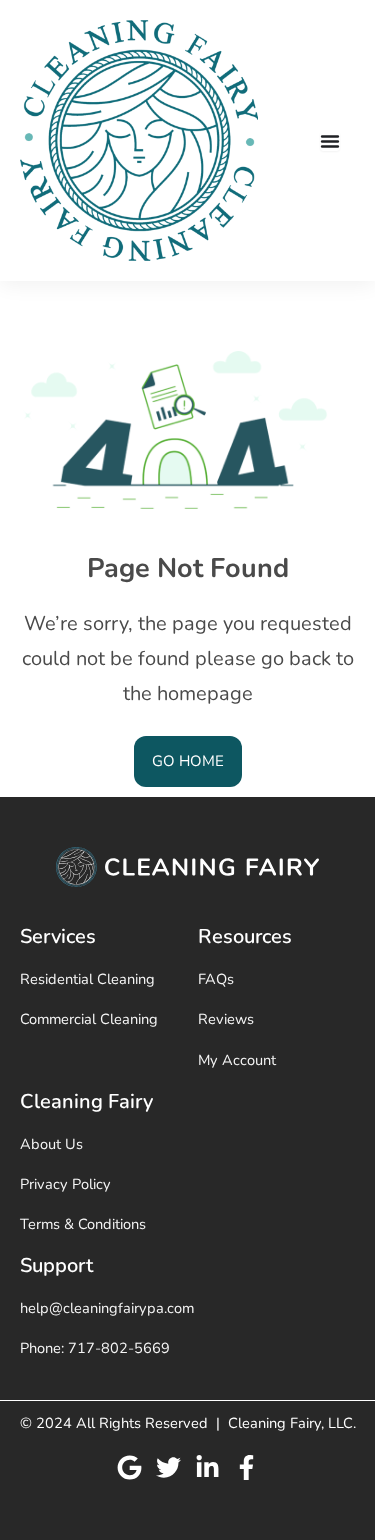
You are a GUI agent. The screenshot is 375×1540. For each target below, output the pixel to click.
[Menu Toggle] (330, 141)
